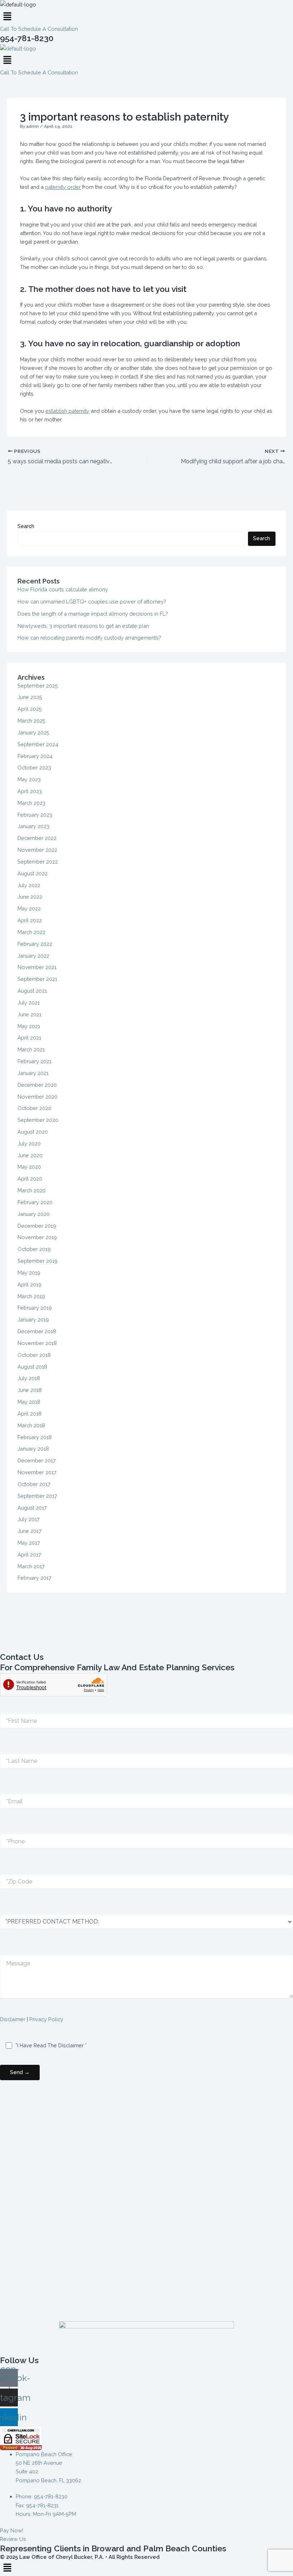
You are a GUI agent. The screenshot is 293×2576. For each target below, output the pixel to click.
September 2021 (37, 979)
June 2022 (30, 897)
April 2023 (30, 791)
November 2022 (37, 850)
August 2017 (32, 1508)
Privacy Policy (46, 2019)
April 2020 (30, 1179)
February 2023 (35, 815)
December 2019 (37, 1226)
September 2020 (38, 1120)
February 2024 (35, 756)
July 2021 (29, 1003)
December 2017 (37, 1460)
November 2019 (37, 1237)
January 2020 (34, 1214)
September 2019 (38, 1261)
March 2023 (31, 803)
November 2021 (37, 967)
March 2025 (31, 721)
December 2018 (37, 1331)
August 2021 (32, 991)
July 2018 (29, 1378)
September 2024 (38, 744)
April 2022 (30, 920)
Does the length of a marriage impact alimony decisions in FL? (93, 614)
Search (26, 526)
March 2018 (31, 1425)
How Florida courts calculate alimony (63, 589)
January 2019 (33, 1319)
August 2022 (33, 873)
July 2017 (29, 1519)
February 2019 (35, 1308)
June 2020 (30, 1155)
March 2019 (31, 1296)
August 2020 (33, 1132)
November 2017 (37, 1472)
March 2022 (31, 932)
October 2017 (34, 1484)
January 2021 (33, 1073)
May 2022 (29, 908)
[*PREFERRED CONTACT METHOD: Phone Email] (146, 1922)
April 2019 (29, 1284)
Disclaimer (13, 2019)
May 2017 (29, 1543)
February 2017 (34, 1578)
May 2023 (29, 779)
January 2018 (33, 1449)
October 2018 (34, 1355)
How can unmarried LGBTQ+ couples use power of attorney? (92, 602)
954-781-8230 (27, 38)
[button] (146, 17)
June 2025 (30, 697)
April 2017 (29, 1555)
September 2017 (37, 1496)
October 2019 (34, 1249)
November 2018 (37, 1343)
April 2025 (30, 709)
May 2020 (29, 1167)
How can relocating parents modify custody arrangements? (89, 638)
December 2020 (37, 1085)
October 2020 (34, 1108)
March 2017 (31, 1566)
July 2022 (29, 885)
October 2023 (34, 768)
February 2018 (35, 1437)
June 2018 (30, 1390)
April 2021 (29, 1038)
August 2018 (32, 1367)
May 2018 (29, 1402)
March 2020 (32, 1190)
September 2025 (38, 686)
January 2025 (33, 732)
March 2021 (31, 1049)
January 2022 (33, 956)
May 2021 (29, 1026)
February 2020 (35, 1202)
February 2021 (34, 1061)
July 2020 (29, 1143)
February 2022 (35, 944)
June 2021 (29, 1014)
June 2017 (29, 1531)
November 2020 (38, 1097)
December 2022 (37, 838)
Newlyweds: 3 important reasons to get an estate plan (83, 626)
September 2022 (38, 862)
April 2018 (29, 1414)
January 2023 (33, 826)
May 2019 (29, 1273)
